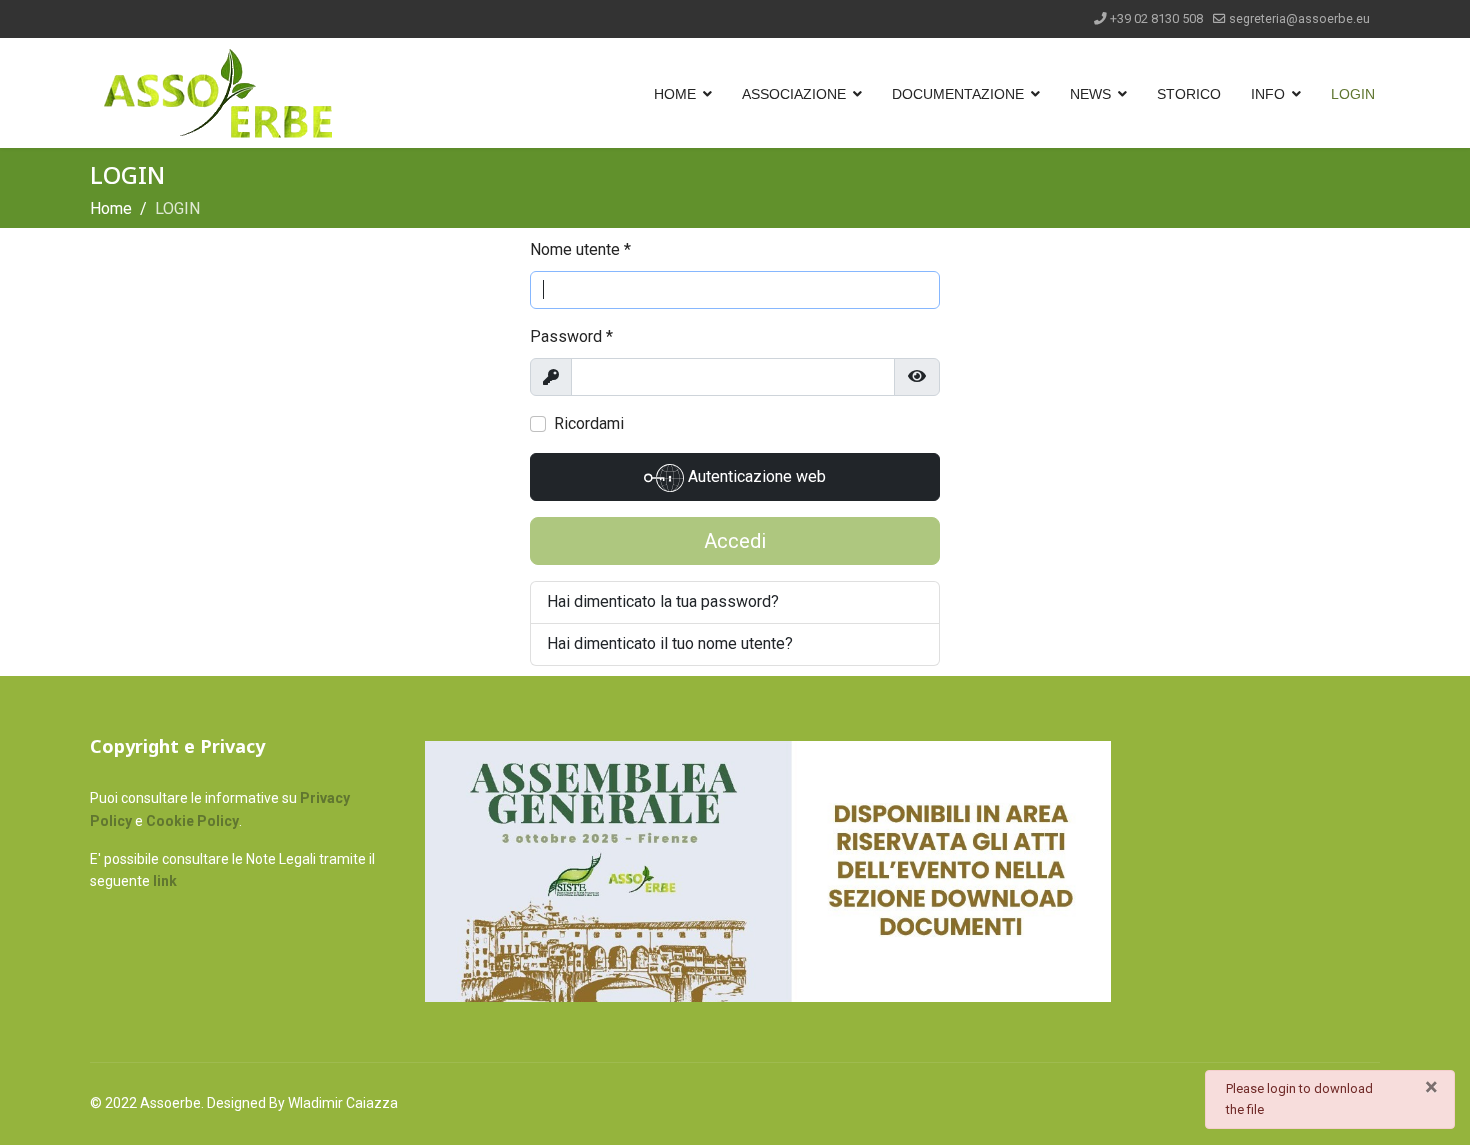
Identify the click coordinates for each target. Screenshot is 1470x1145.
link (165, 881)
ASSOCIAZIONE (794, 94)
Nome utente (580, 249)
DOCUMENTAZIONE (958, 94)
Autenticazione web (755, 476)
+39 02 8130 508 (1156, 18)
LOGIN (1353, 94)
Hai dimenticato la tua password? (663, 601)
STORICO (1189, 94)
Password (571, 336)
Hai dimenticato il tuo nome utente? (670, 643)
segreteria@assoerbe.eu (1299, 18)
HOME (675, 94)
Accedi (735, 541)
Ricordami (589, 423)
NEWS (1090, 94)
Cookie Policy (192, 821)
